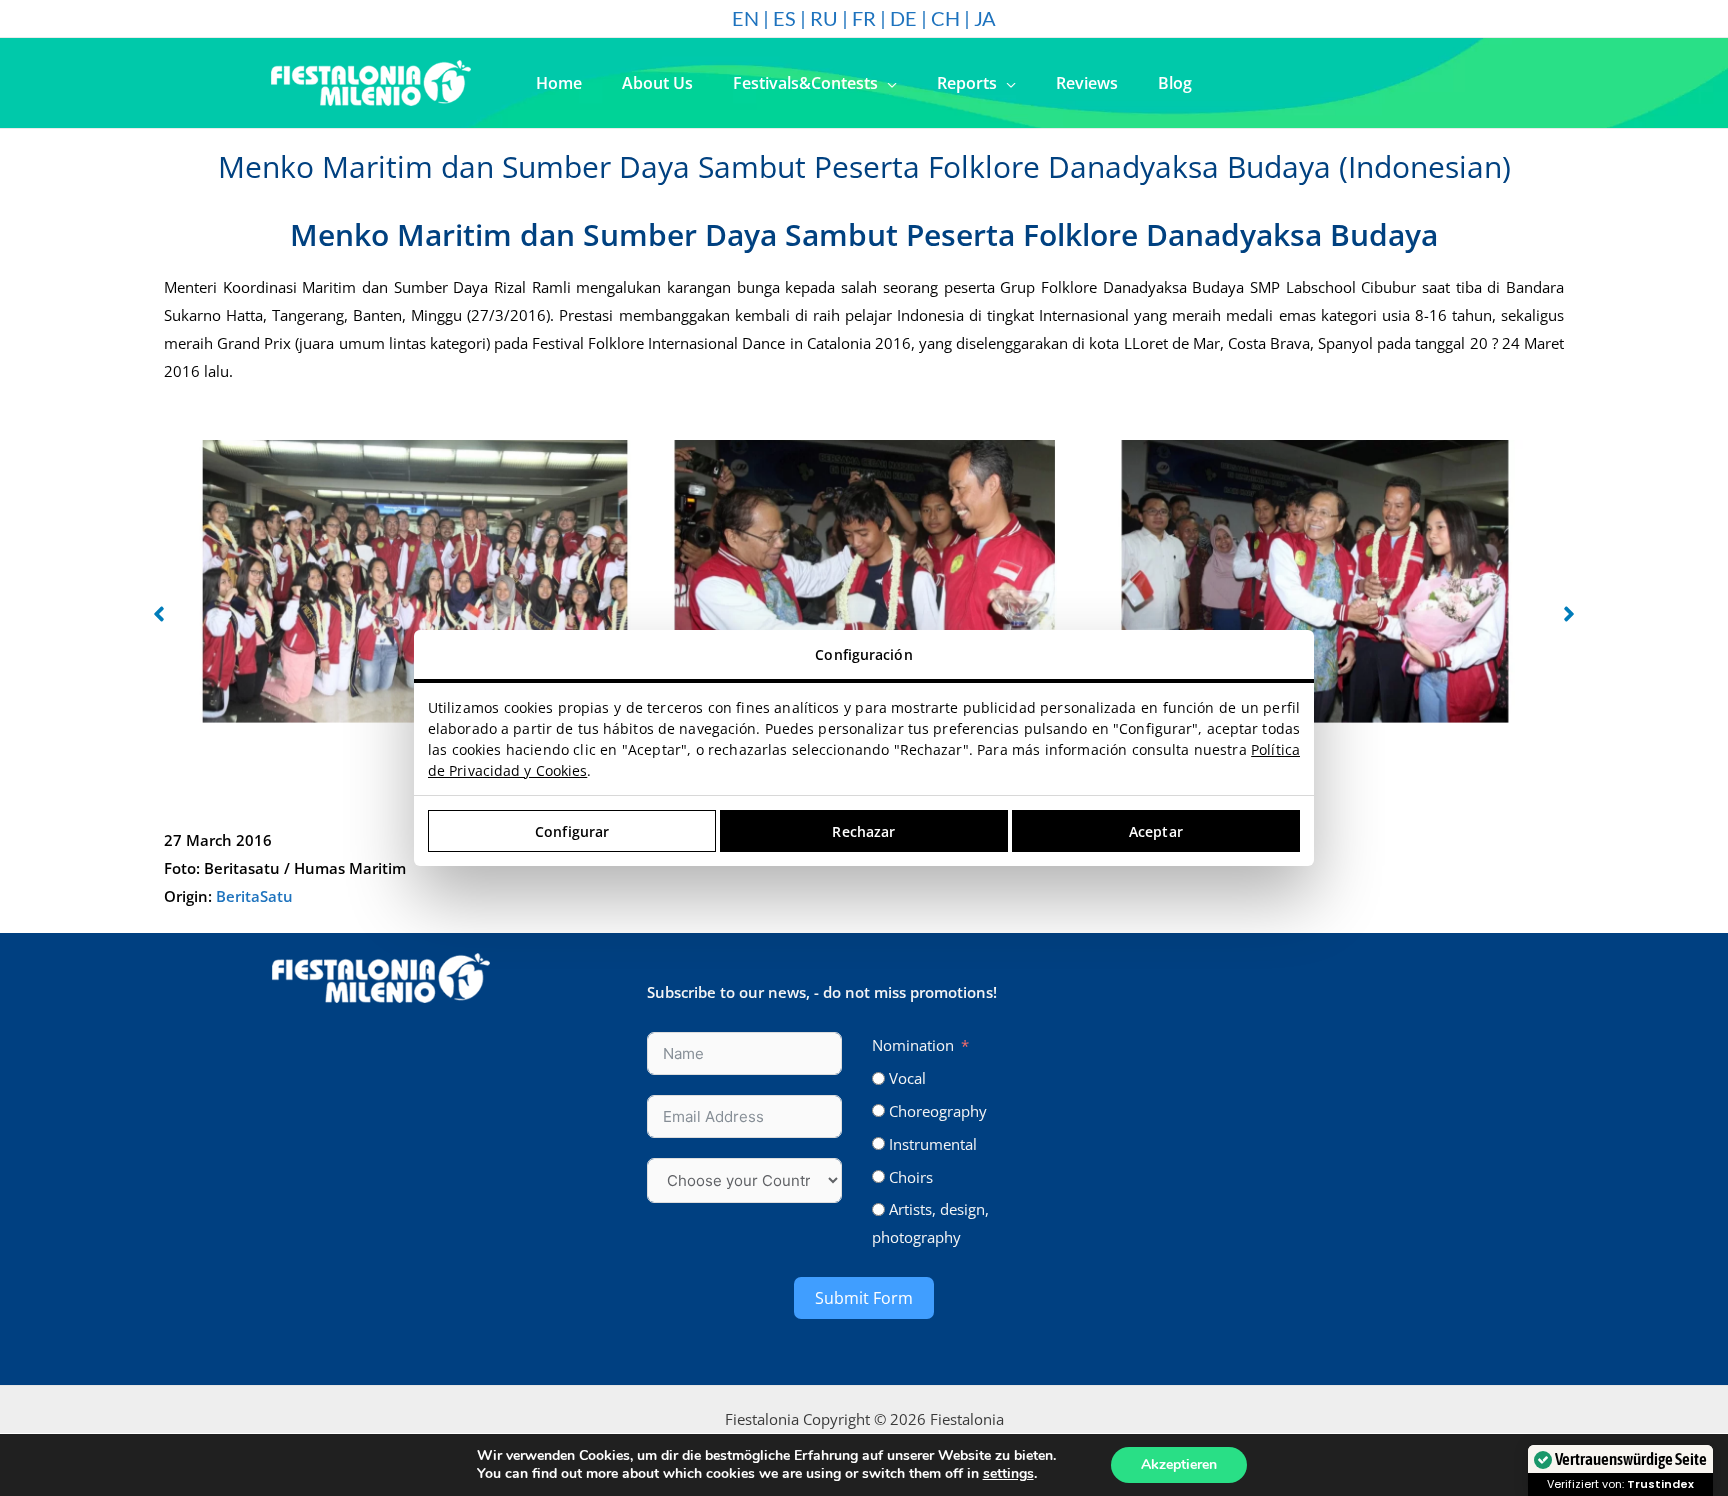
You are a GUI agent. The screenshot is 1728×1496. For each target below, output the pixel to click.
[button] (887, 83)
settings (1008, 1474)
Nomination (913, 1045)
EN (745, 18)
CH (945, 18)
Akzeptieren (1179, 1464)
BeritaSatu (254, 896)
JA (985, 18)
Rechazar (863, 831)
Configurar (572, 831)
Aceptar (1156, 831)
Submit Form (864, 1298)
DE (903, 18)
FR (864, 18)
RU (824, 18)
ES (784, 18)
